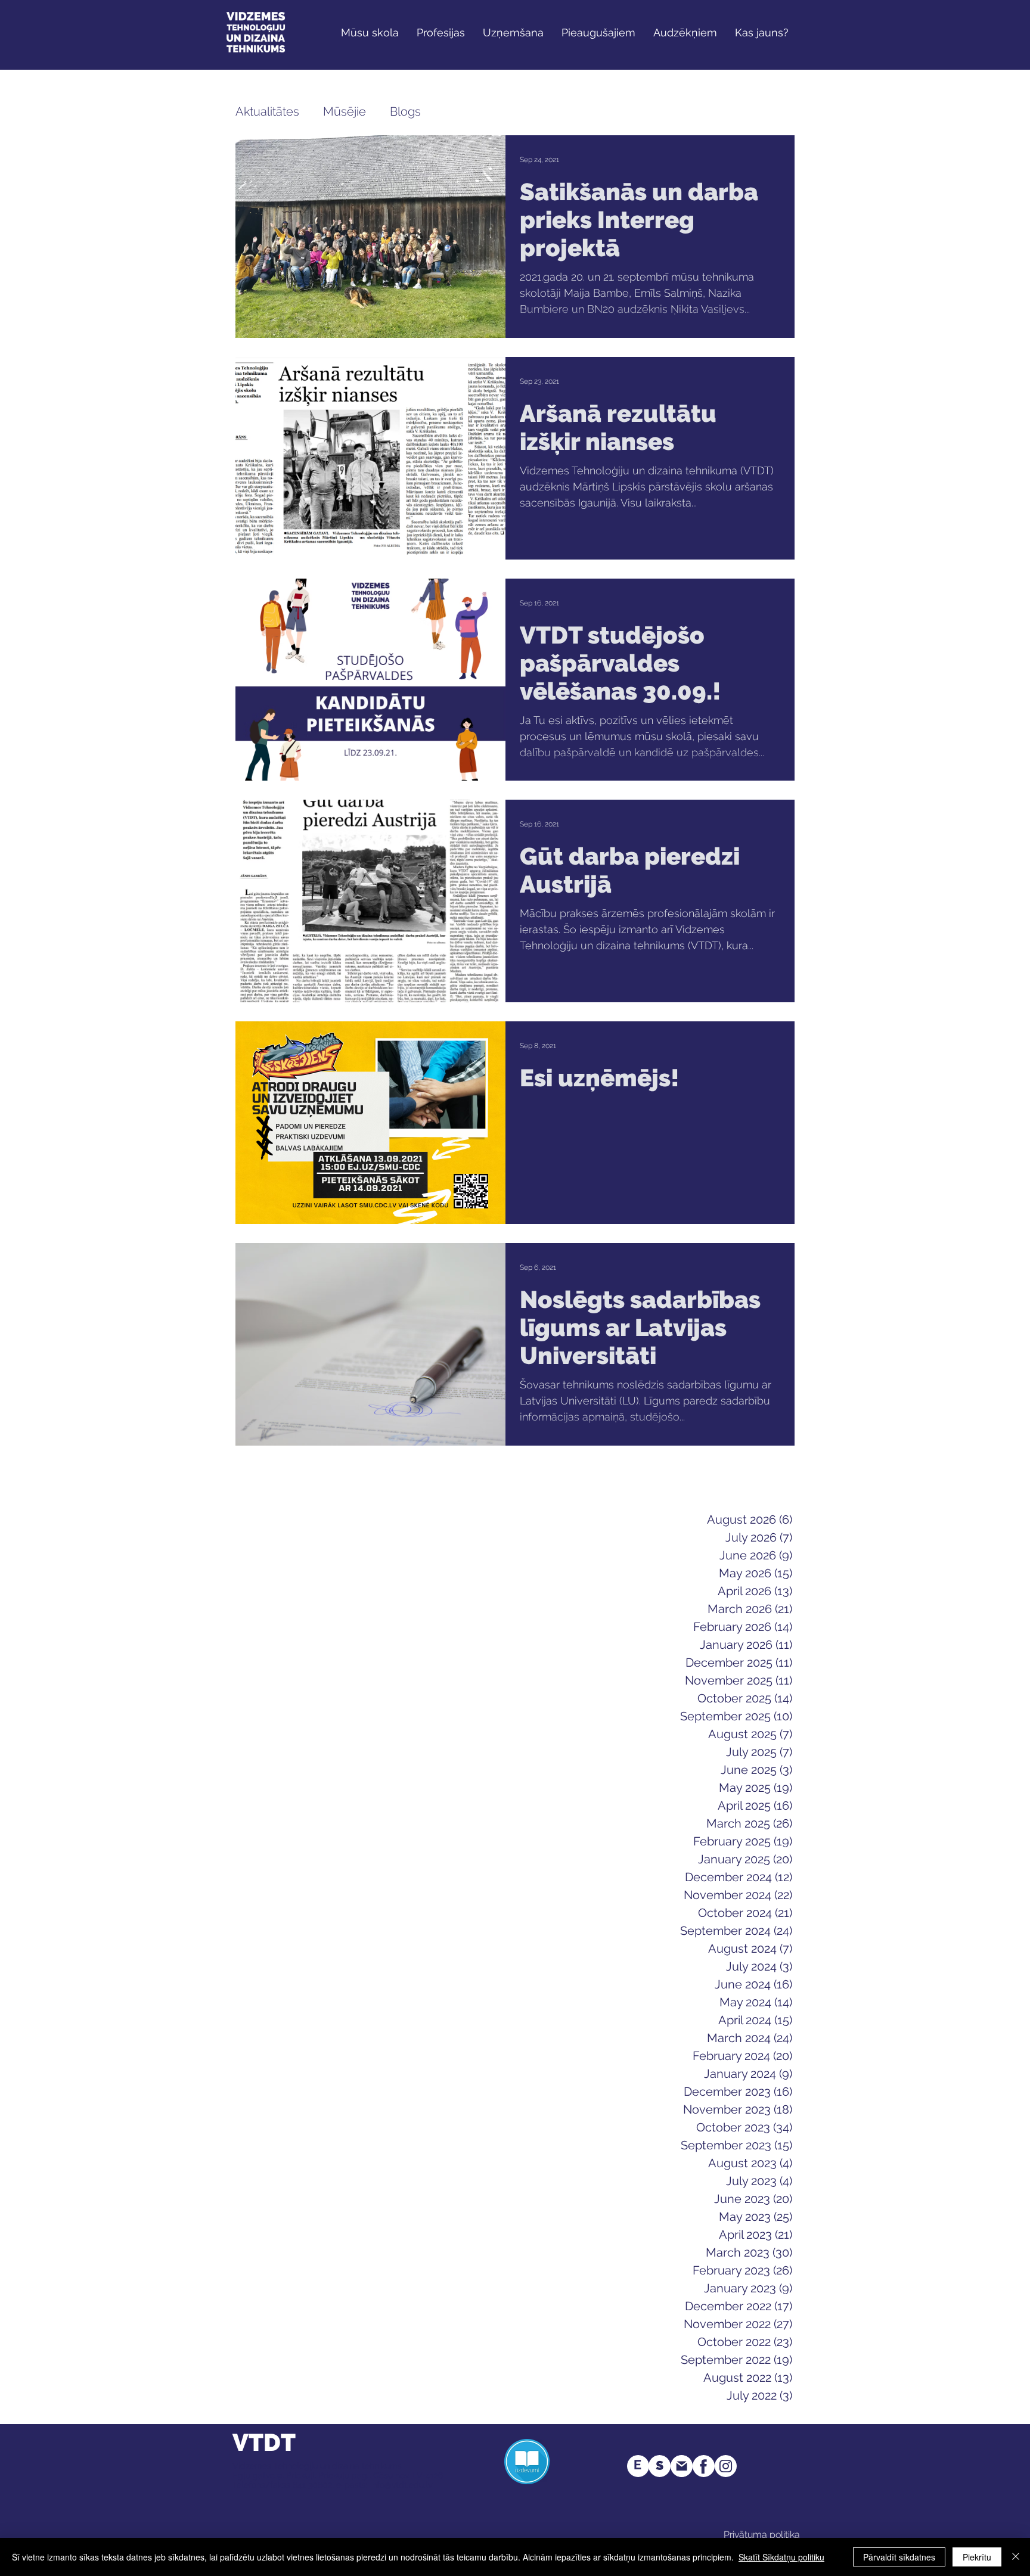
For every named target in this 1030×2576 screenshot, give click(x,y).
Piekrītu (977, 2557)
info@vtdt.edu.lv (401, 2485)
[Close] (1016, 2557)
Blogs (405, 111)
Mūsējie (345, 111)
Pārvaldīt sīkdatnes (899, 2557)
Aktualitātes (267, 111)
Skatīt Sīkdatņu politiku (781, 2557)
